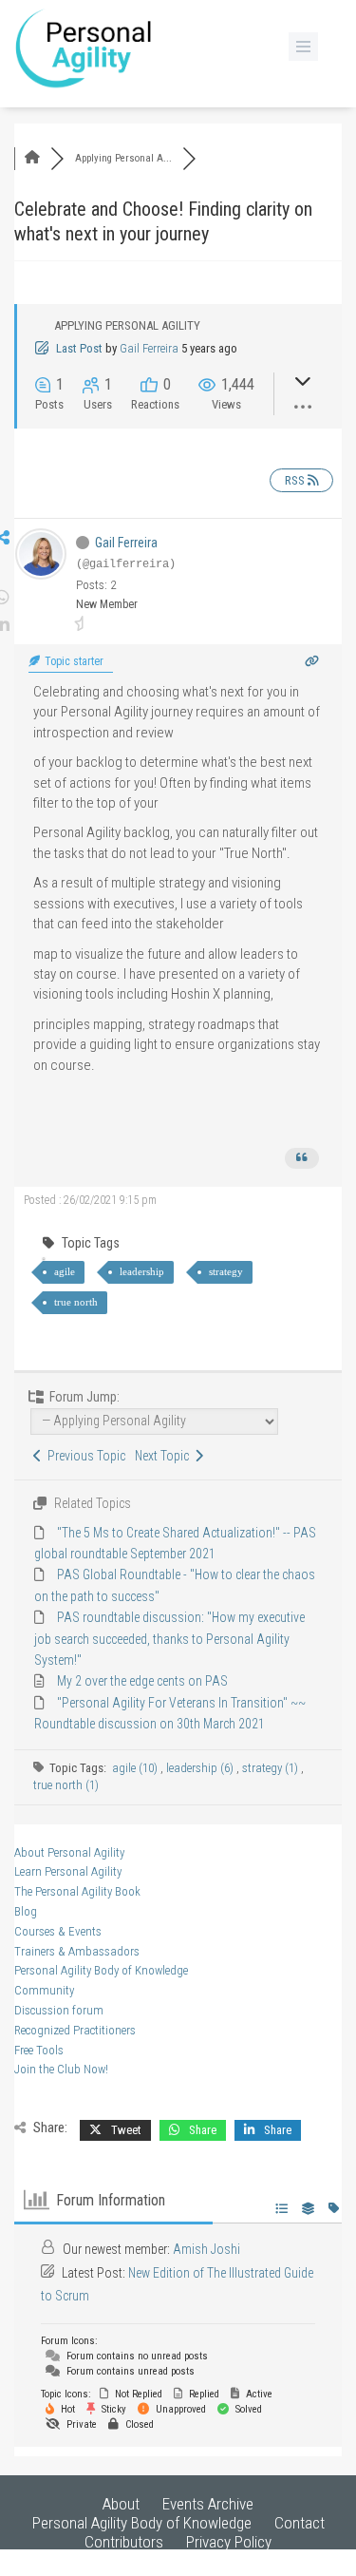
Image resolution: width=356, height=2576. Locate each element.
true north (76, 1302)
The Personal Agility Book (77, 1891)
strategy (226, 1271)
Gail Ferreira (149, 348)
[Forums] (32, 158)
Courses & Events (58, 1931)
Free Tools (39, 2050)
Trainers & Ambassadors (77, 1951)
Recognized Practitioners (75, 2030)
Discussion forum (59, 2010)
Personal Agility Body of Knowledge (101, 1970)
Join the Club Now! (61, 2069)
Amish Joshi (206, 2249)
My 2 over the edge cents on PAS (142, 1681)
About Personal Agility (69, 1852)
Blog (26, 1911)
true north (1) (66, 1785)
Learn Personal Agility (68, 1871)
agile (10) (136, 1768)
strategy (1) (272, 1768)
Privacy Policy (229, 2542)
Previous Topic (84, 1456)
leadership (142, 1271)
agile (65, 1271)
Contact (300, 2523)
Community (44, 1990)
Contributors (124, 2542)
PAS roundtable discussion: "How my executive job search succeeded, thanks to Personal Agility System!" (169, 1639)
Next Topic (165, 1456)
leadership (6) (201, 1768)
